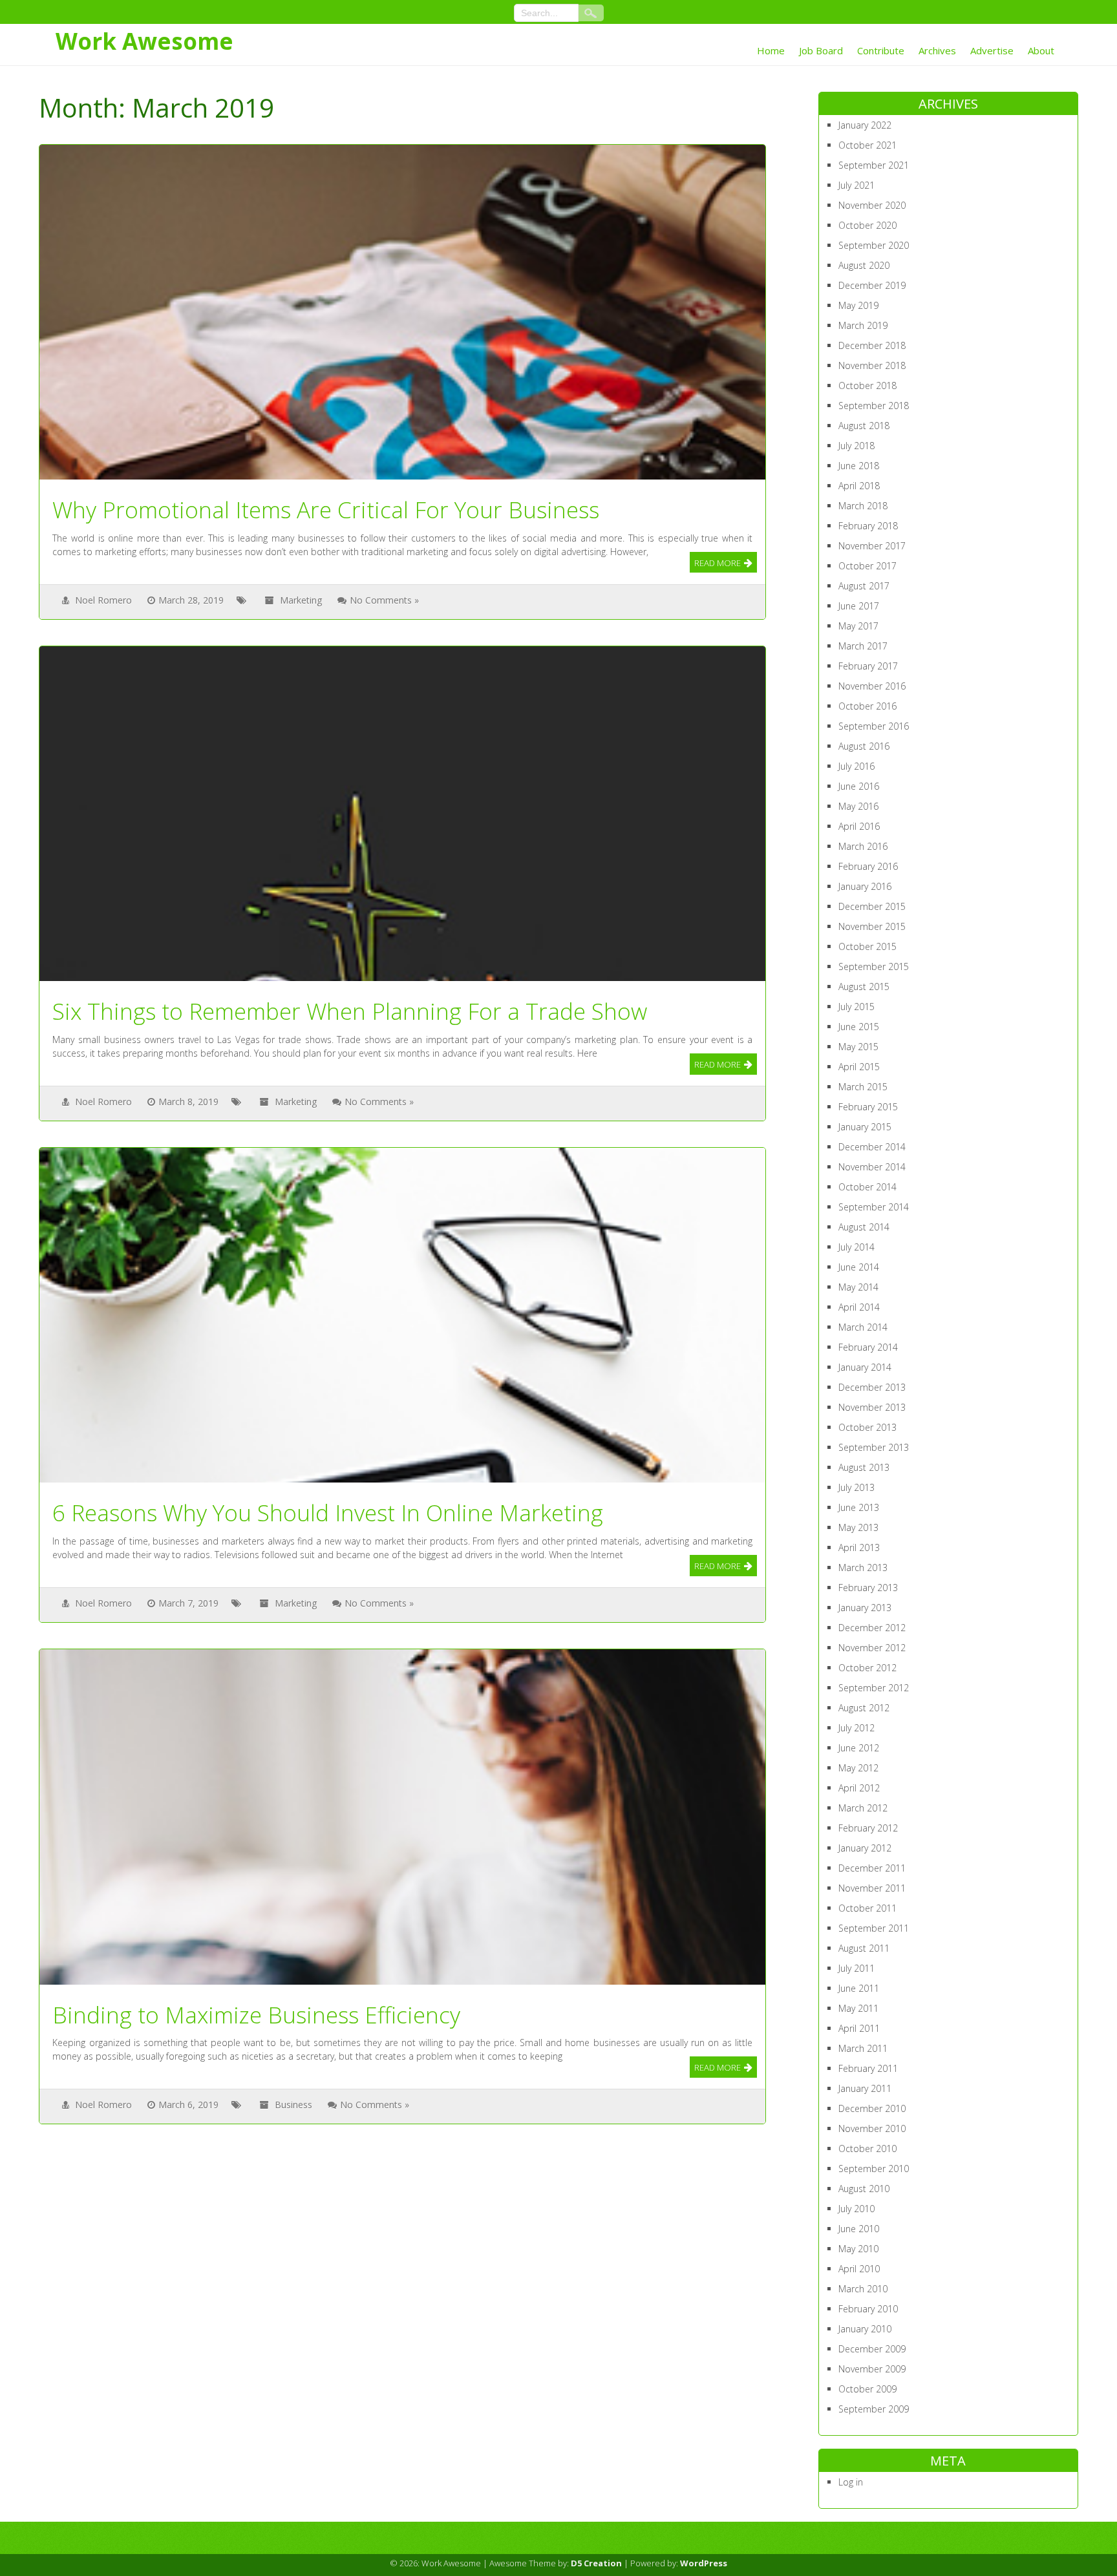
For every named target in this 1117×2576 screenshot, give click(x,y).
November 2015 (872, 926)
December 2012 (872, 1628)
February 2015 (868, 1107)
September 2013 (874, 1447)
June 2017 (859, 606)
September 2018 (874, 406)
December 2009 (872, 2349)
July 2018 (856, 446)
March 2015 (863, 1087)
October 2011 (867, 1908)
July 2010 (856, 2209)
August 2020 (864, 265)
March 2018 (863, 506)
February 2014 (868, 1347)
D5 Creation (596, 2563)
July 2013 (856, 1487)
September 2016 (874, 726)
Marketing (301, 600)
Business (293, 2105)
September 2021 (874, 165)
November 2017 (872, 546)
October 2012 (867, 1668)
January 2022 (865, 125)
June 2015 (859, 1027)
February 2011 (868, 2068)
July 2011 (856, 1968)
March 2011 (863, 2048)
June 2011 (859, 1988)
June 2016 (859, 786)
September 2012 (874, 1688)
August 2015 (864, 987)
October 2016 (867, 706)
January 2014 (865, 1367)
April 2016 (859, 826)
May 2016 (858, 806)
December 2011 (872, 1868)
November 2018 (872, 365)
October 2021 (867, 145)
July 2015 (856, 1007)
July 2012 (856, 1728)
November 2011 (872, 1888)
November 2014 (872, 1167)
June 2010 (859, 2229)
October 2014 (867, 1187)
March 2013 (863, 1568)
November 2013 (872, 1407)
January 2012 (865, 1848)
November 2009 (872, 2369)
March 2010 (863, 2289)
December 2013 (872, 1387)
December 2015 (872, 906)
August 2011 (864, 1948)
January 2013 (865, 1608)
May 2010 (858, 2249)
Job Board (821, 50)
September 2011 (874, 1928)
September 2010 (874, 2169)
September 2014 (874, 1207)
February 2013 (868, 1588)
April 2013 (859, 1547)
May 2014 (858, 1287)
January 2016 (865, 886)
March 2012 (863, 1808)
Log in (851, 2482)
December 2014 (872, 1147)
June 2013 (859, 1507)
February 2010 (868, 2309)
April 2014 (859, 1307)
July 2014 (856, 1247)
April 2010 (859, 2269)
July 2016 (856, 766)
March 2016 (863, 846)
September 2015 (874, 966)
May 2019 (858, 305)
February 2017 (868, 666)
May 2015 (858, 1047)
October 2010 (867, 2148)
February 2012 (868, 1828)
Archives (937, 50)
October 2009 (867, 2389)
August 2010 (864, 2189)
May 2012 (858, 1768)
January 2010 (865, 2329)
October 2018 (867, 385)
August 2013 (864, 1467)
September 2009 (874, 2409)
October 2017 (867, 566)
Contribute (881, 50)
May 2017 (858, 626)
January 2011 (865, 2088)
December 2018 (872, 345)
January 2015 (865, 1127)
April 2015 (859, 1067)
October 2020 (867, 225)
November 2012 (872, 1648)
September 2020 (874, 245)
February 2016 (868, 866)
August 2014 (864, 1227)
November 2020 (872, 205)
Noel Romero (103, 600)
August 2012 (864, 1708)
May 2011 (858, 2008)
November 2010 (872, 2128)
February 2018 (868, 526)
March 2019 (863, 325)
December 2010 (872, 2108)
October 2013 (867, 1427)
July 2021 (856, 185)
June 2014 (859, 1267)
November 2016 (872, 686)
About (1041, 50)
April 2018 (859, 486)
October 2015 (867, 946)
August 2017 (864, 586)
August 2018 (864, 426)
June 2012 (859, 1748)
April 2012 (859, 1788)
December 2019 (872, 285)
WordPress (704, 2563)
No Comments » (384, 600)
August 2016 (864, 746)
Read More (718, 563)
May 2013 (858, 1527)
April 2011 (859, 2028)
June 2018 (859, 466)
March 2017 (863, 646)
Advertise (992, 50)
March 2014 (863, 1327)
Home (771, 50)
